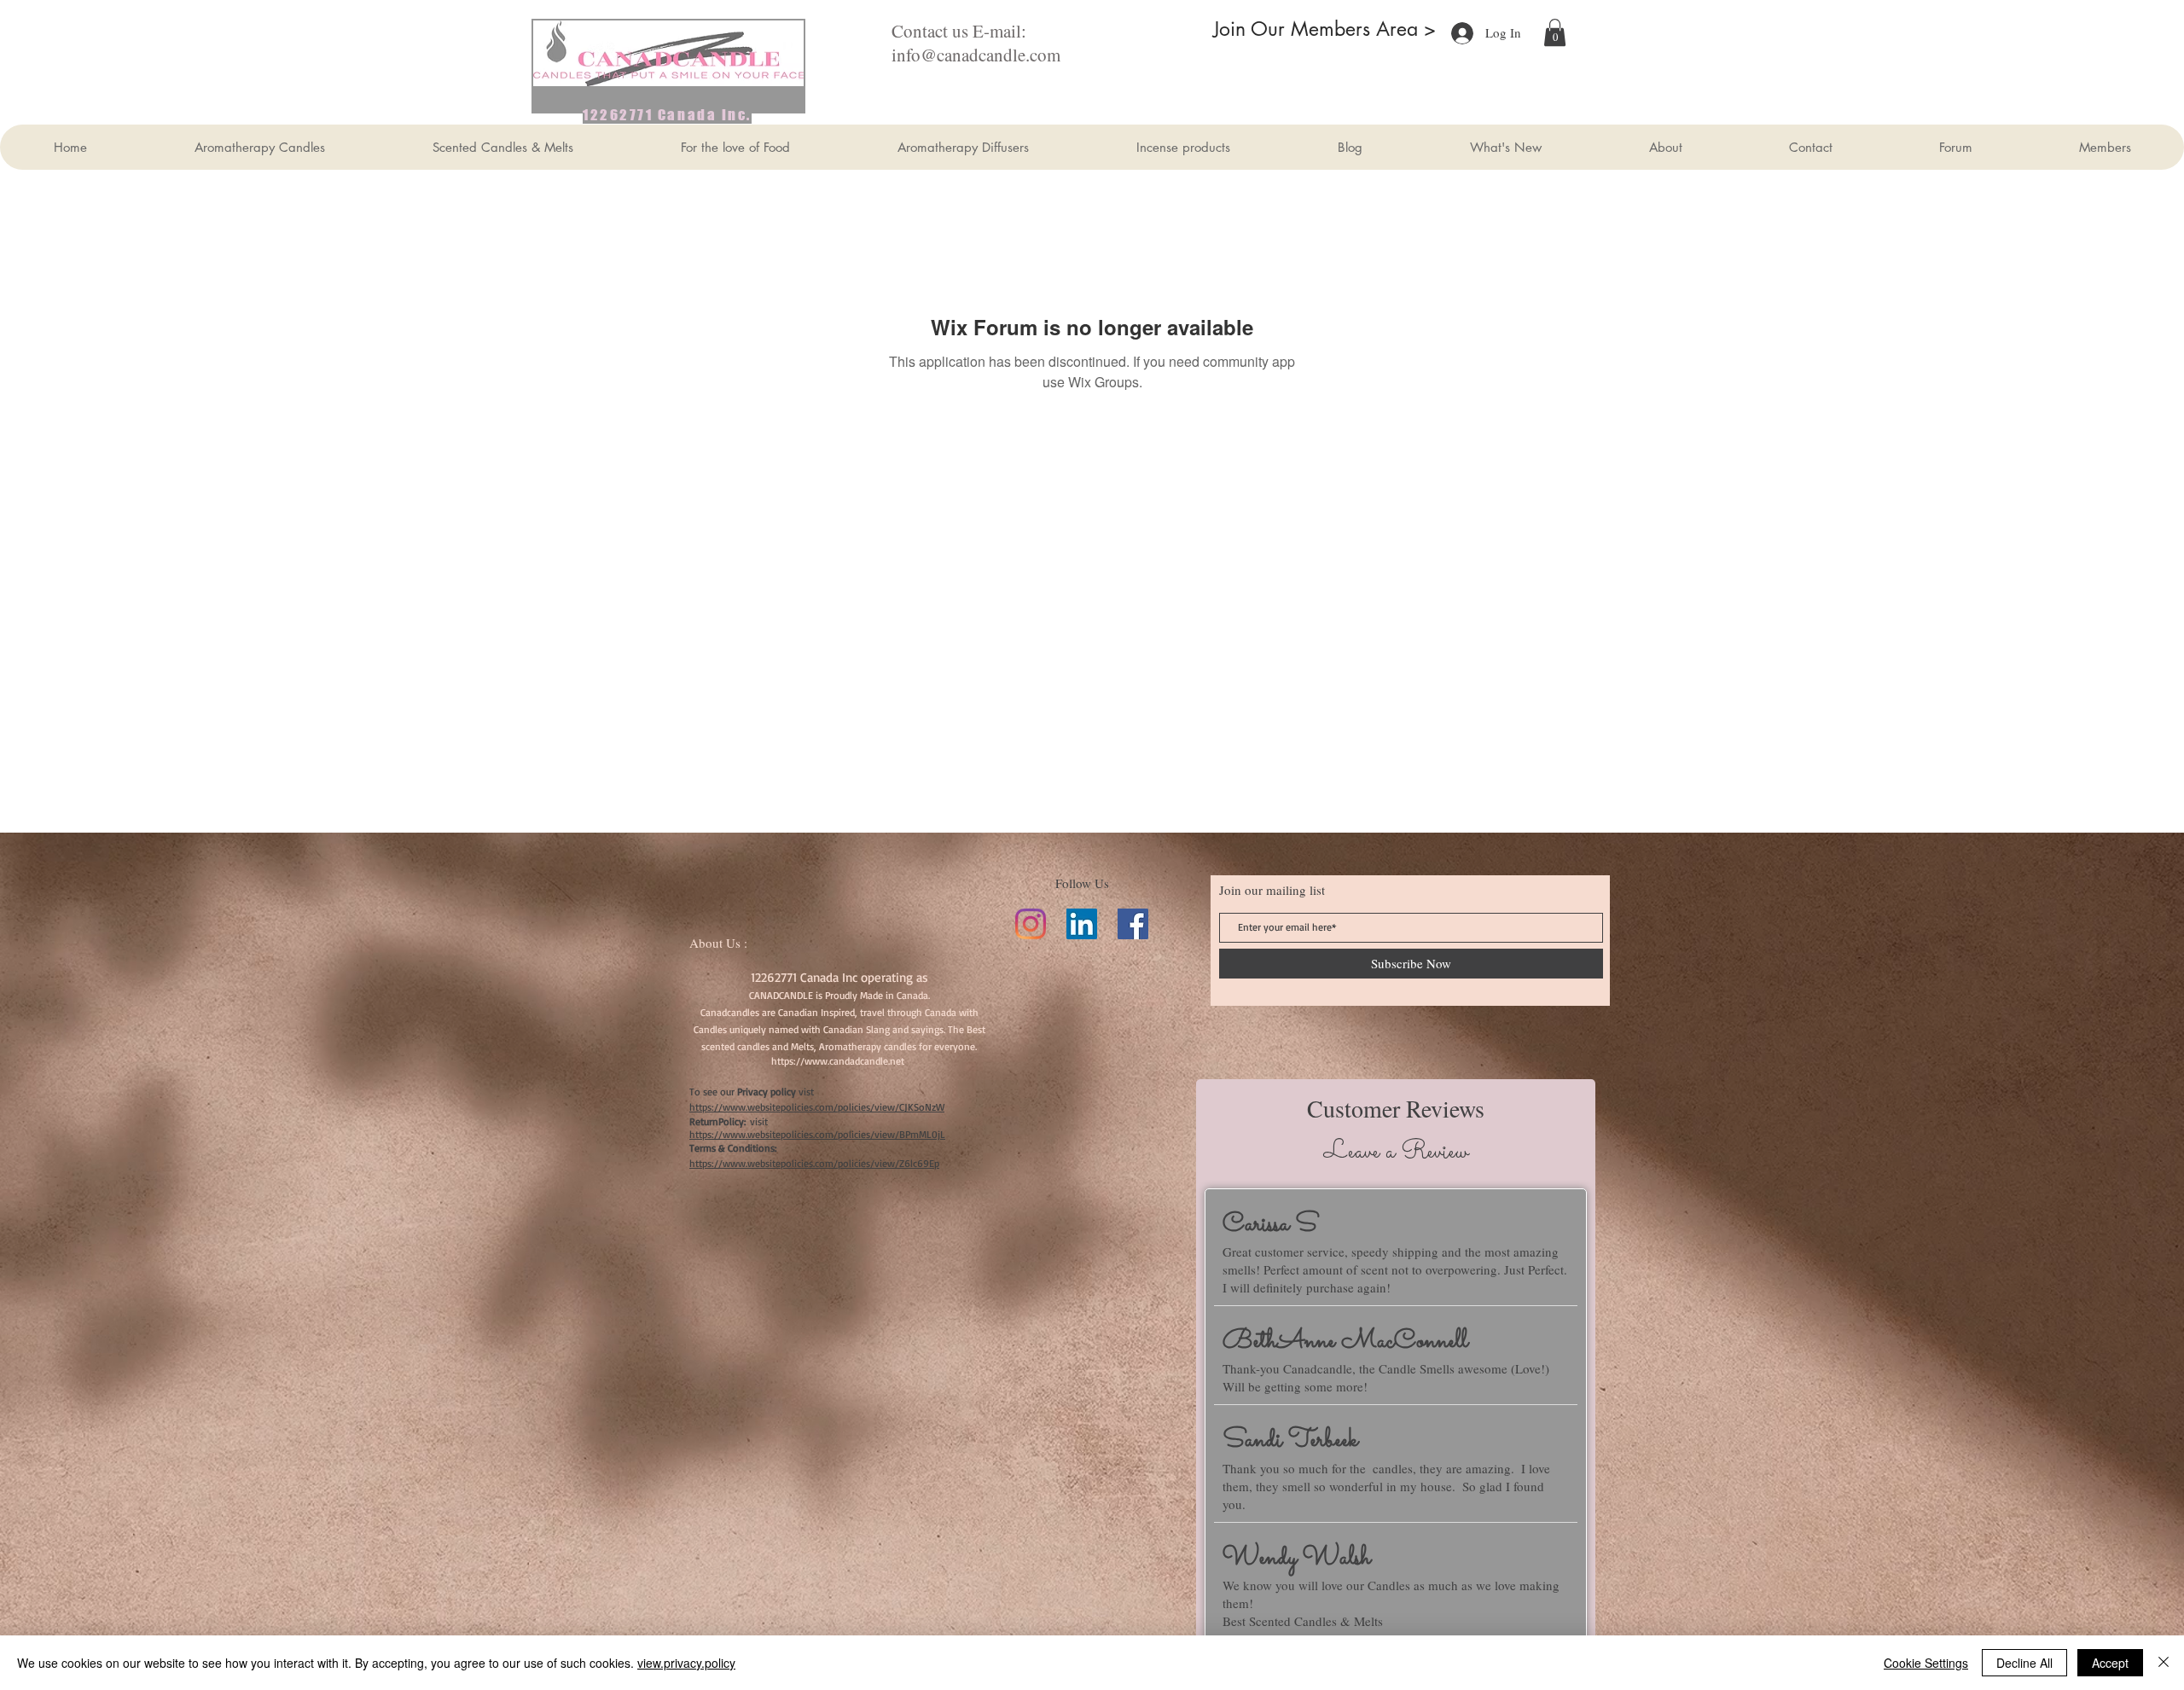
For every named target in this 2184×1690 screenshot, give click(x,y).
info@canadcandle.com (976, 55)
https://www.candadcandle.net (838, 1061)
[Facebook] (1133, 924)
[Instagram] (1031, 924)
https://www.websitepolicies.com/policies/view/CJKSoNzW (817, 1107)
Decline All (2024, 1663)
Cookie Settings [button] (1926, 1663)
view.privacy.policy (686, 1663)
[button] (1555, 32)
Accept (2110, 1663)
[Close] (2164, 1663)
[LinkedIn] (1082, 924)
